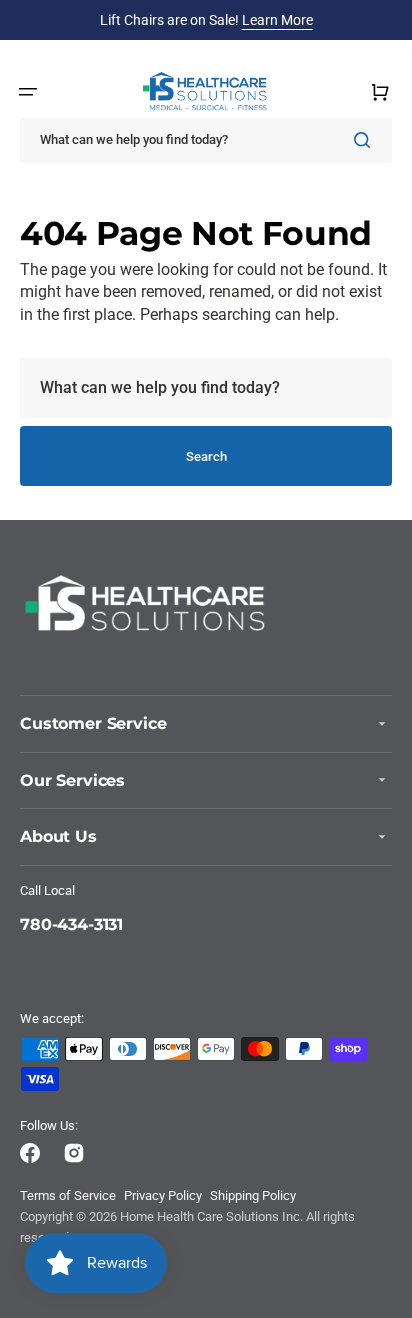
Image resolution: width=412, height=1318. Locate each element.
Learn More (277, 20)
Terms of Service (68, 1195)
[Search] (366, 140)
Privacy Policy (163, 1195)
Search (206, 456)
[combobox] (206, 140)
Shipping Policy (253, 1195)
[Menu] (28, 92)
